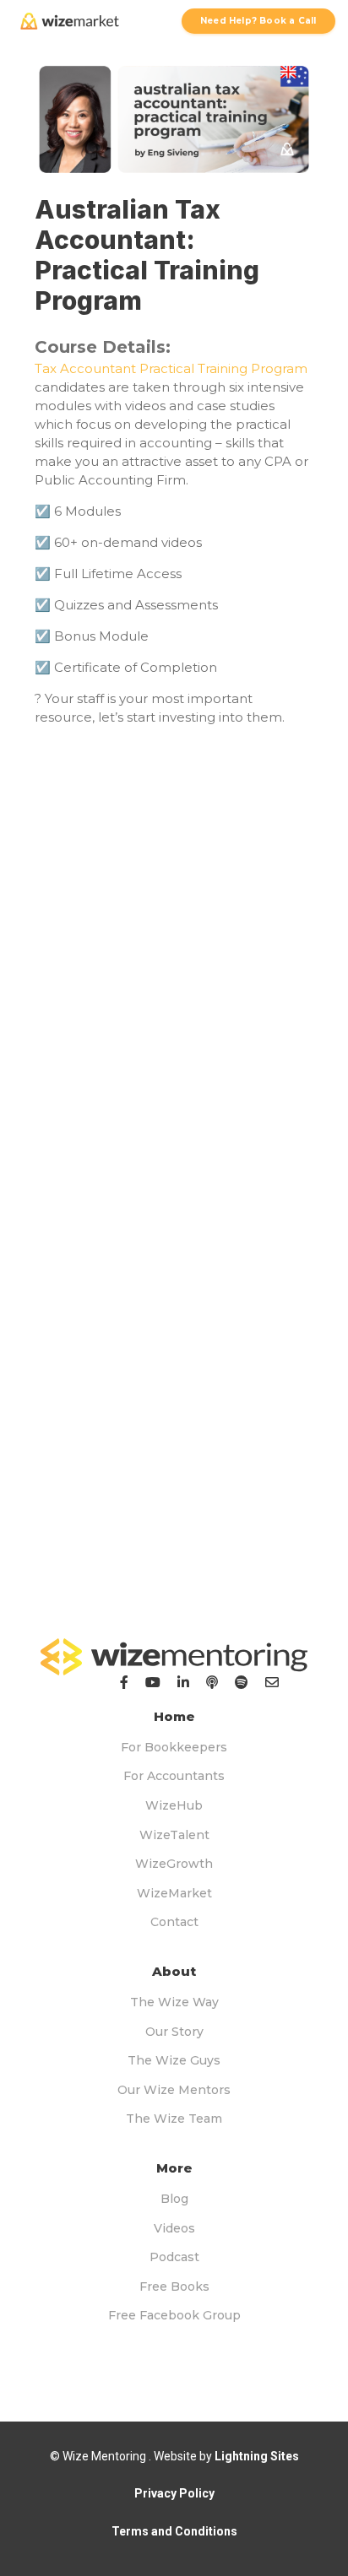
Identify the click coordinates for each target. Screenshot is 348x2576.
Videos (174, 2228)
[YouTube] (153, 1682)
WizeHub (174, 1805)
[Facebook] (124, 1682)
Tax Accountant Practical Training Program (171, 368)
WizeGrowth (174, 1864)
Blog (174, 2199)
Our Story (174, 2032)
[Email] (272, 1682)
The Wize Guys (174, 2060)
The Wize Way (174, 2002)
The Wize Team (174, 2119)
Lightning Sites (257, 2456)
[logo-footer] (174, 1657)
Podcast (174, 2257)
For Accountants (174, 1776)
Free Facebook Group (174, 2315)
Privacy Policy (174, 2493)
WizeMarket (174, 1893)
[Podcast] (212, 1682)
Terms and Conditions (174, 2531)
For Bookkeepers (174, 1747)
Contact (174, 1922)
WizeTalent (174, 1835)
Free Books (174, 2286)
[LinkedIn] (183, 1682)
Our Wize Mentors (174, 2090)
